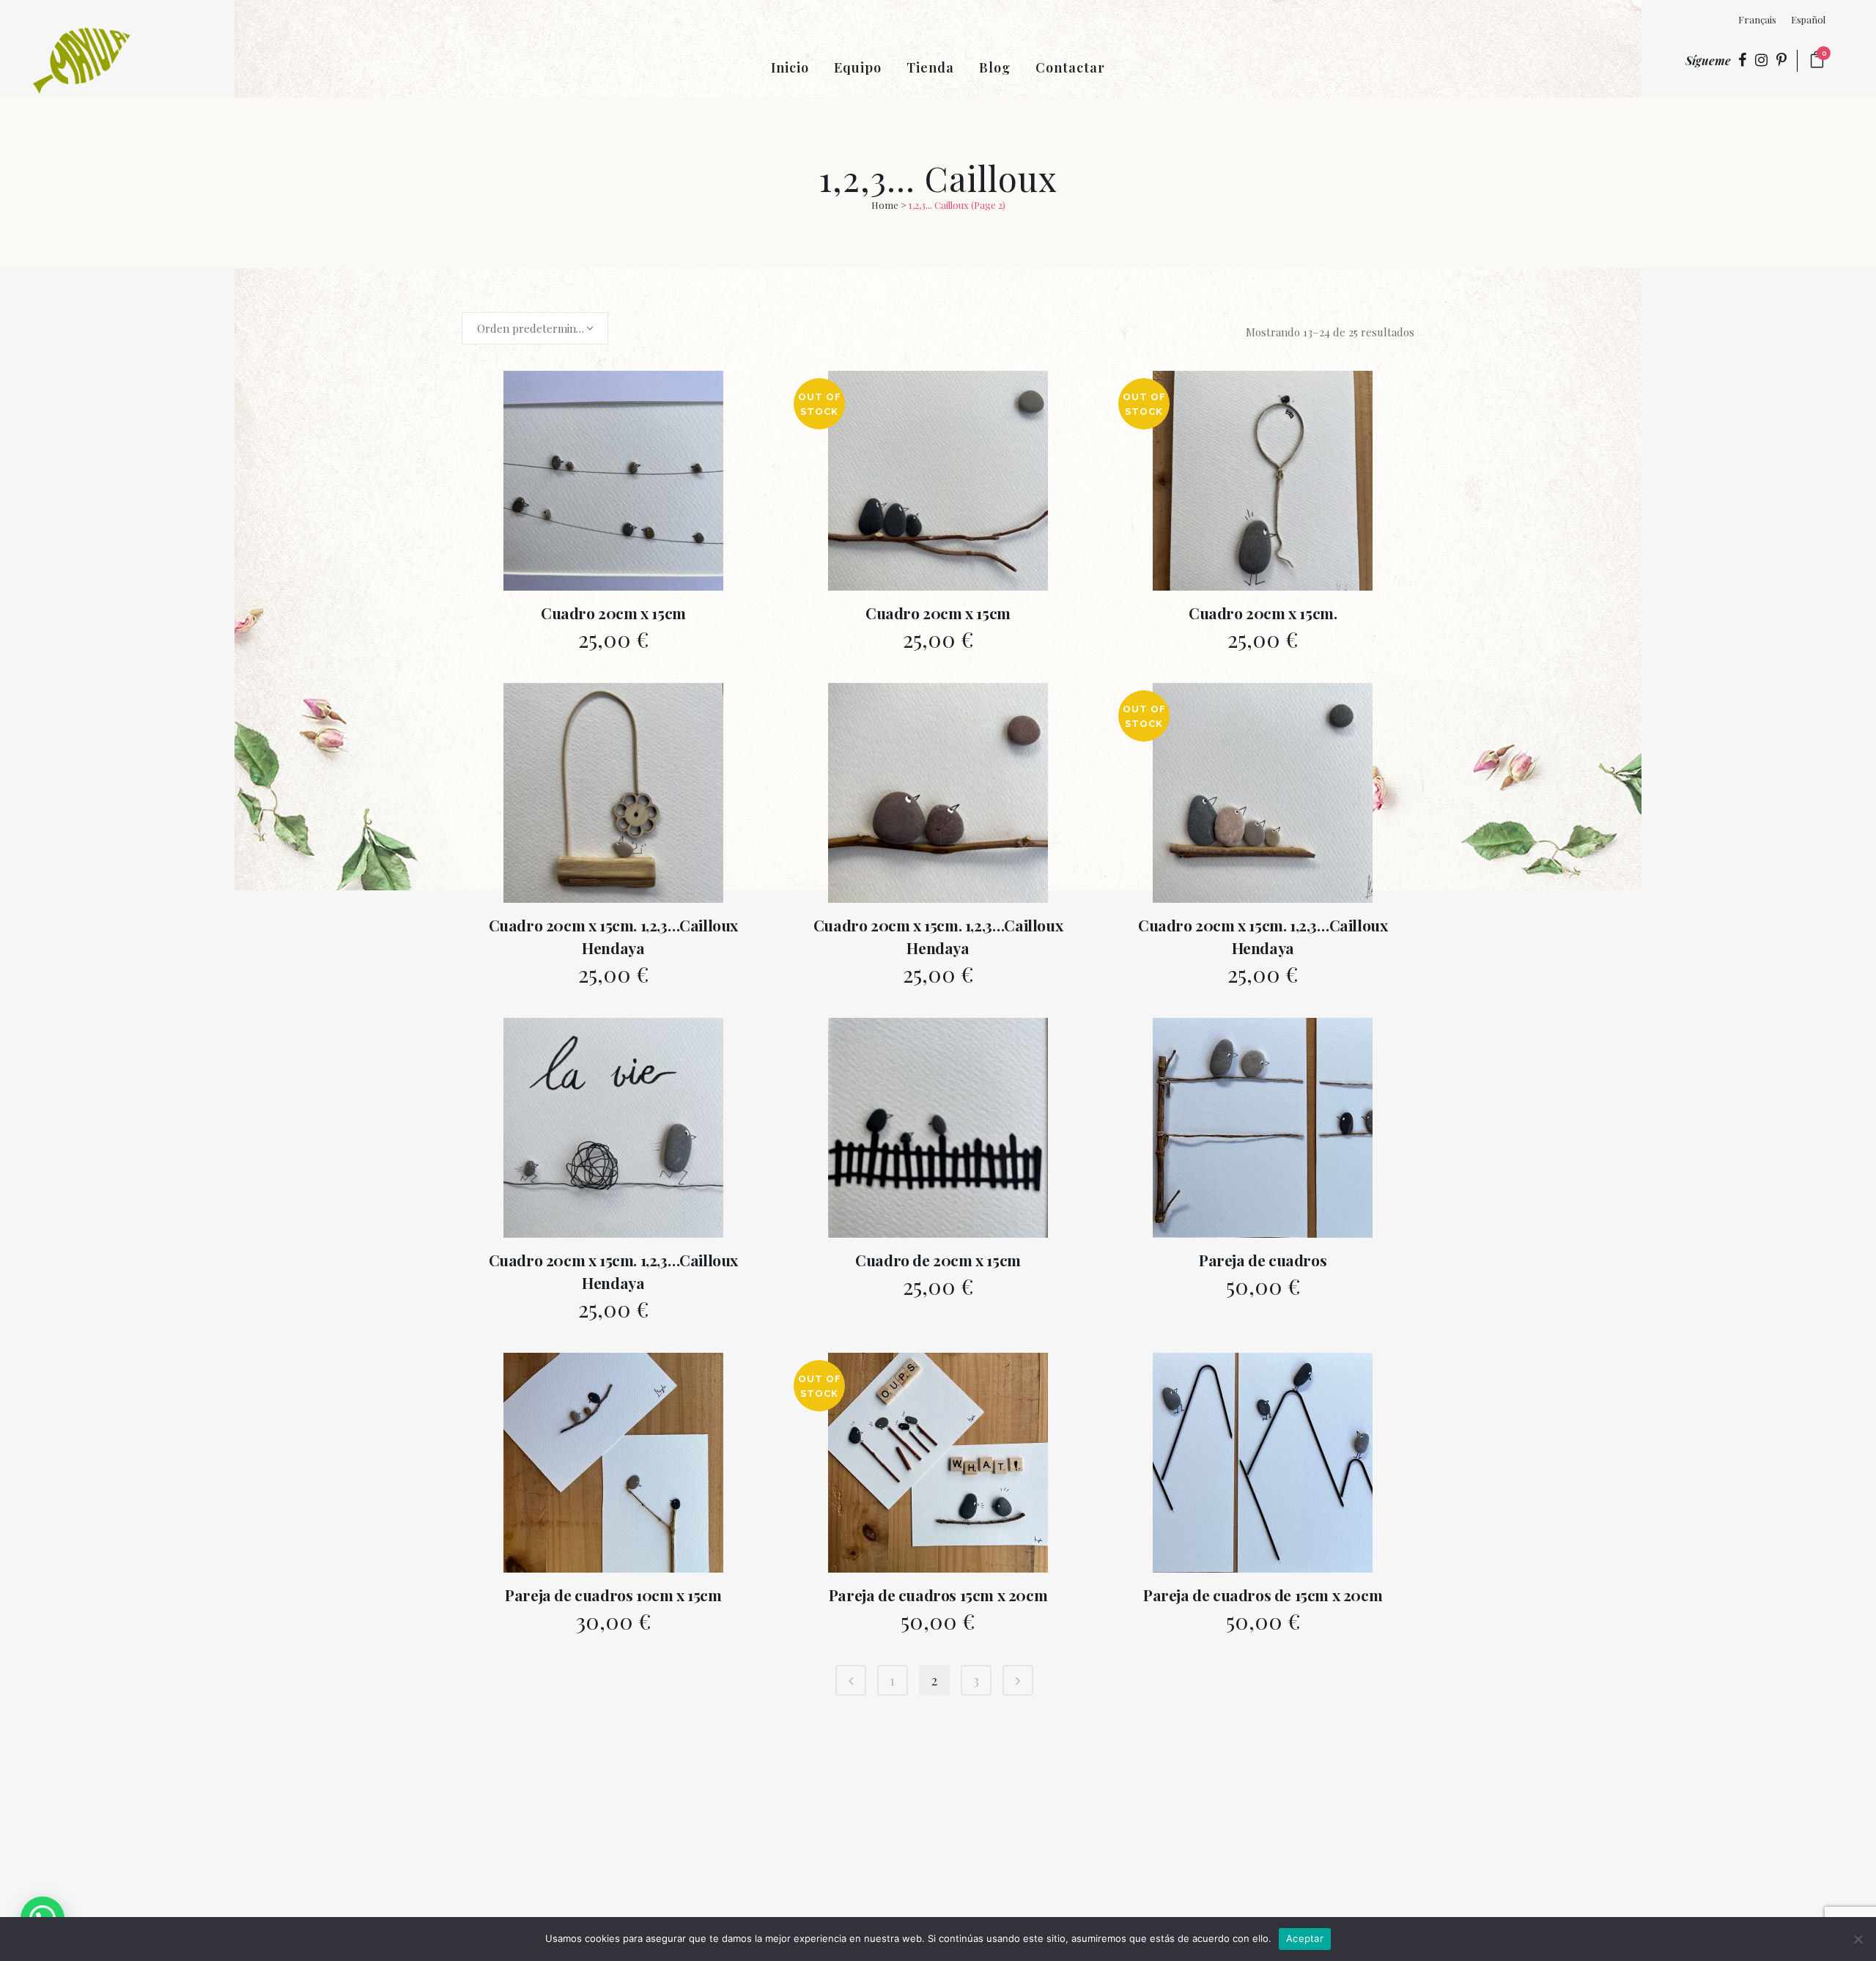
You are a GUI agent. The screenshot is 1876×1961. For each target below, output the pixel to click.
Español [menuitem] (1808, 19)
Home (885, 205)
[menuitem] (1757, 19)
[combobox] (535, 328)
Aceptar (1305, 1938)
